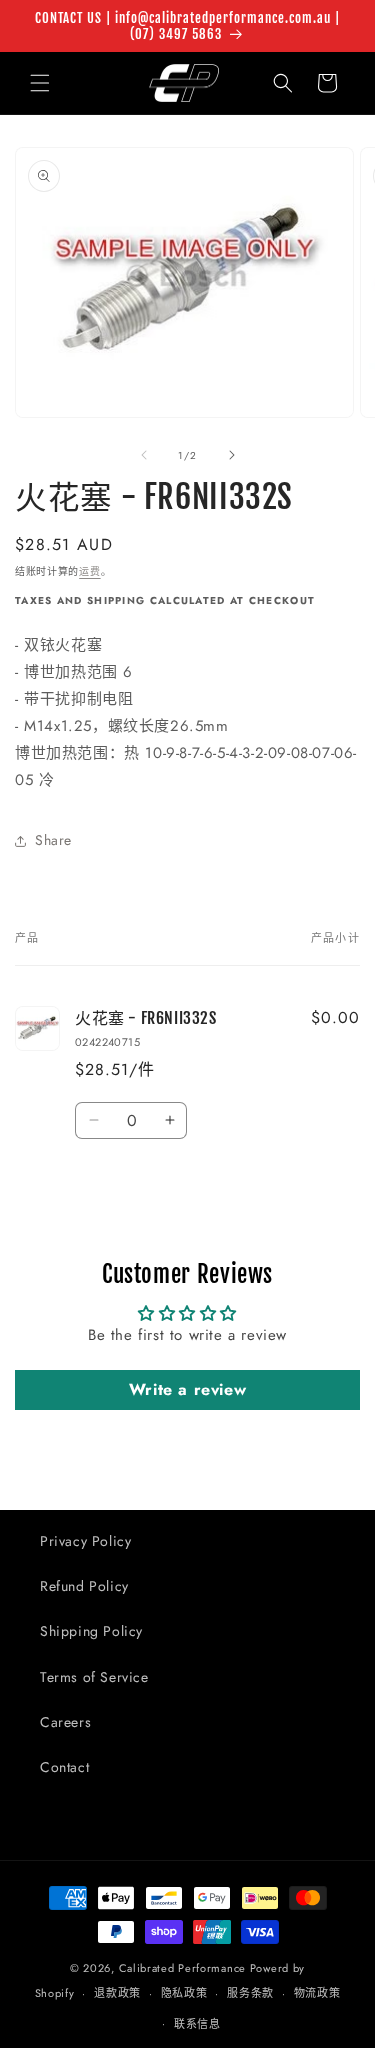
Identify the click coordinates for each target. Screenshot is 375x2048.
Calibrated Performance (182, 1968)
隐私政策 (184, 1993)
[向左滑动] (144, 455)
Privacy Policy (85, 1541)
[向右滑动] (232, 455)
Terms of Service (94, 1677)
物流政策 (317, 1993)
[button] (40, 83)
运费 (89, 571)
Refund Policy (84, 1586)
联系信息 (197, 2024)
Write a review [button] (187, 1389)
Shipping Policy (91, 1631)
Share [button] (53, 840)
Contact (64, 1767)
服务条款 (250, 1993)
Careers (65, 1722)
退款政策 (117, 1993)
